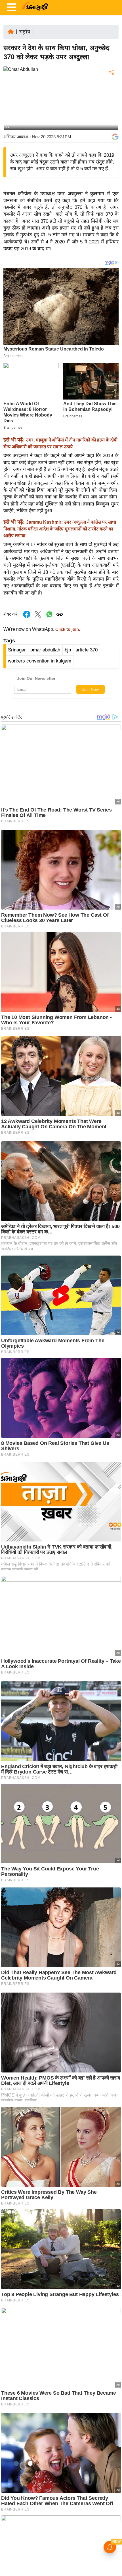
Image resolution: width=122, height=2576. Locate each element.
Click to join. (67, 629)
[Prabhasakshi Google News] (115, 137)
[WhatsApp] (111, 114)
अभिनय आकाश (16, 137)
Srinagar (17, 650)
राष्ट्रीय (25, 32)
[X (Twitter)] (111, 102)
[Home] (11, 31)
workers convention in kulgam (40, 661)
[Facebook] (111, 90)
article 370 (87, 650)
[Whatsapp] (49, 617)
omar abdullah (45, 650)
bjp (68, 650)
